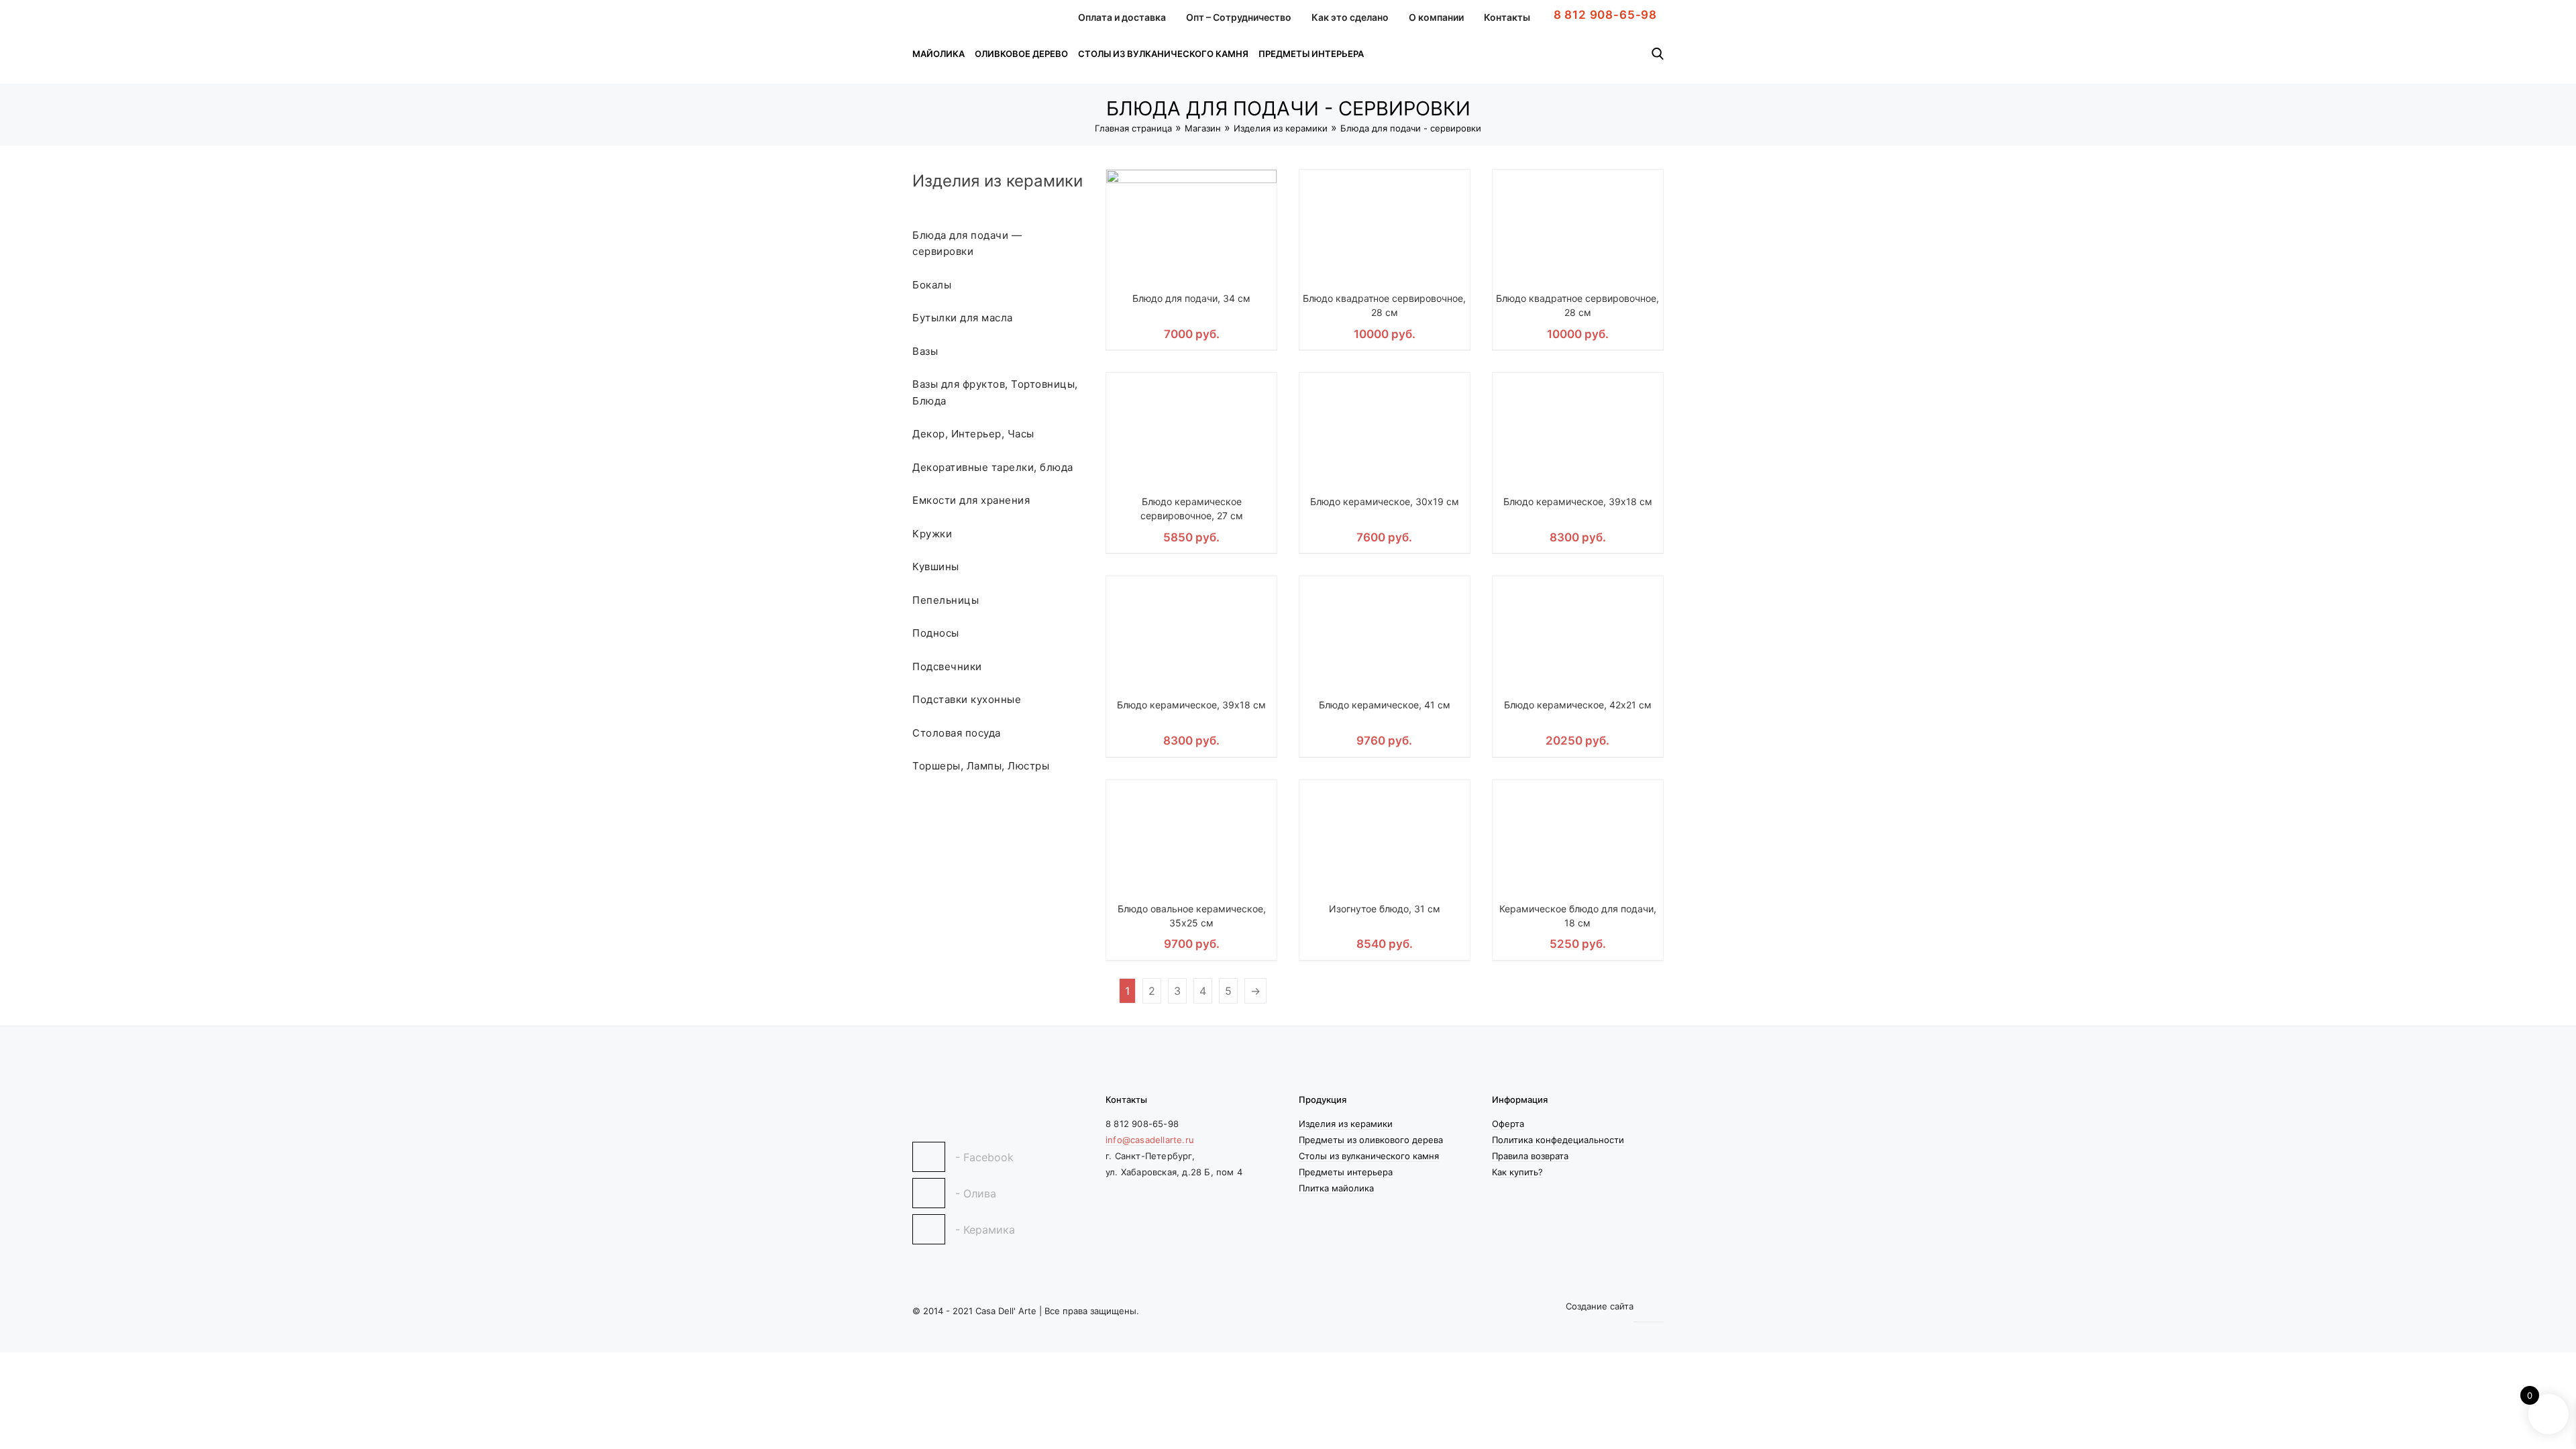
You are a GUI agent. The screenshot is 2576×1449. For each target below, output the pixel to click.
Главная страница (1133, 128)
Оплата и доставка (1122, 17)
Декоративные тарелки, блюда (993, 467)
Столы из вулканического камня (1163, 54)
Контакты (1507, 17)
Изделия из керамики (1281, 128)
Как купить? (1517, 1172)
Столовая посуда (957, 733)
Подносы (936, 633)
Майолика (938, 54)
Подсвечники (947, 666)
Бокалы (932, 285)
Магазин (1203, 128)
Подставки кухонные (967, 699)
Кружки (932, 534)
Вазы (925, 351)
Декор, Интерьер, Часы (973, 434)
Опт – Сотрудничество (1239, 17)
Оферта (1508, 1124)
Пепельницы (946, 600)
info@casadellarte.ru (1150, 1140)
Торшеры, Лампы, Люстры (981, 766)
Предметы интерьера (1311, 54)
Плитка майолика (1336, 1188)
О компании (1436, 17)
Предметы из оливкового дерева (1371, 1140)
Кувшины (936, 567)
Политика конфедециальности (1558, 1140)
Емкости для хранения (971, 500)
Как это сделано (1350, 17)
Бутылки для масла (963, 318)
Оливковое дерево (1021, 54)
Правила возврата (1530, 1156)
